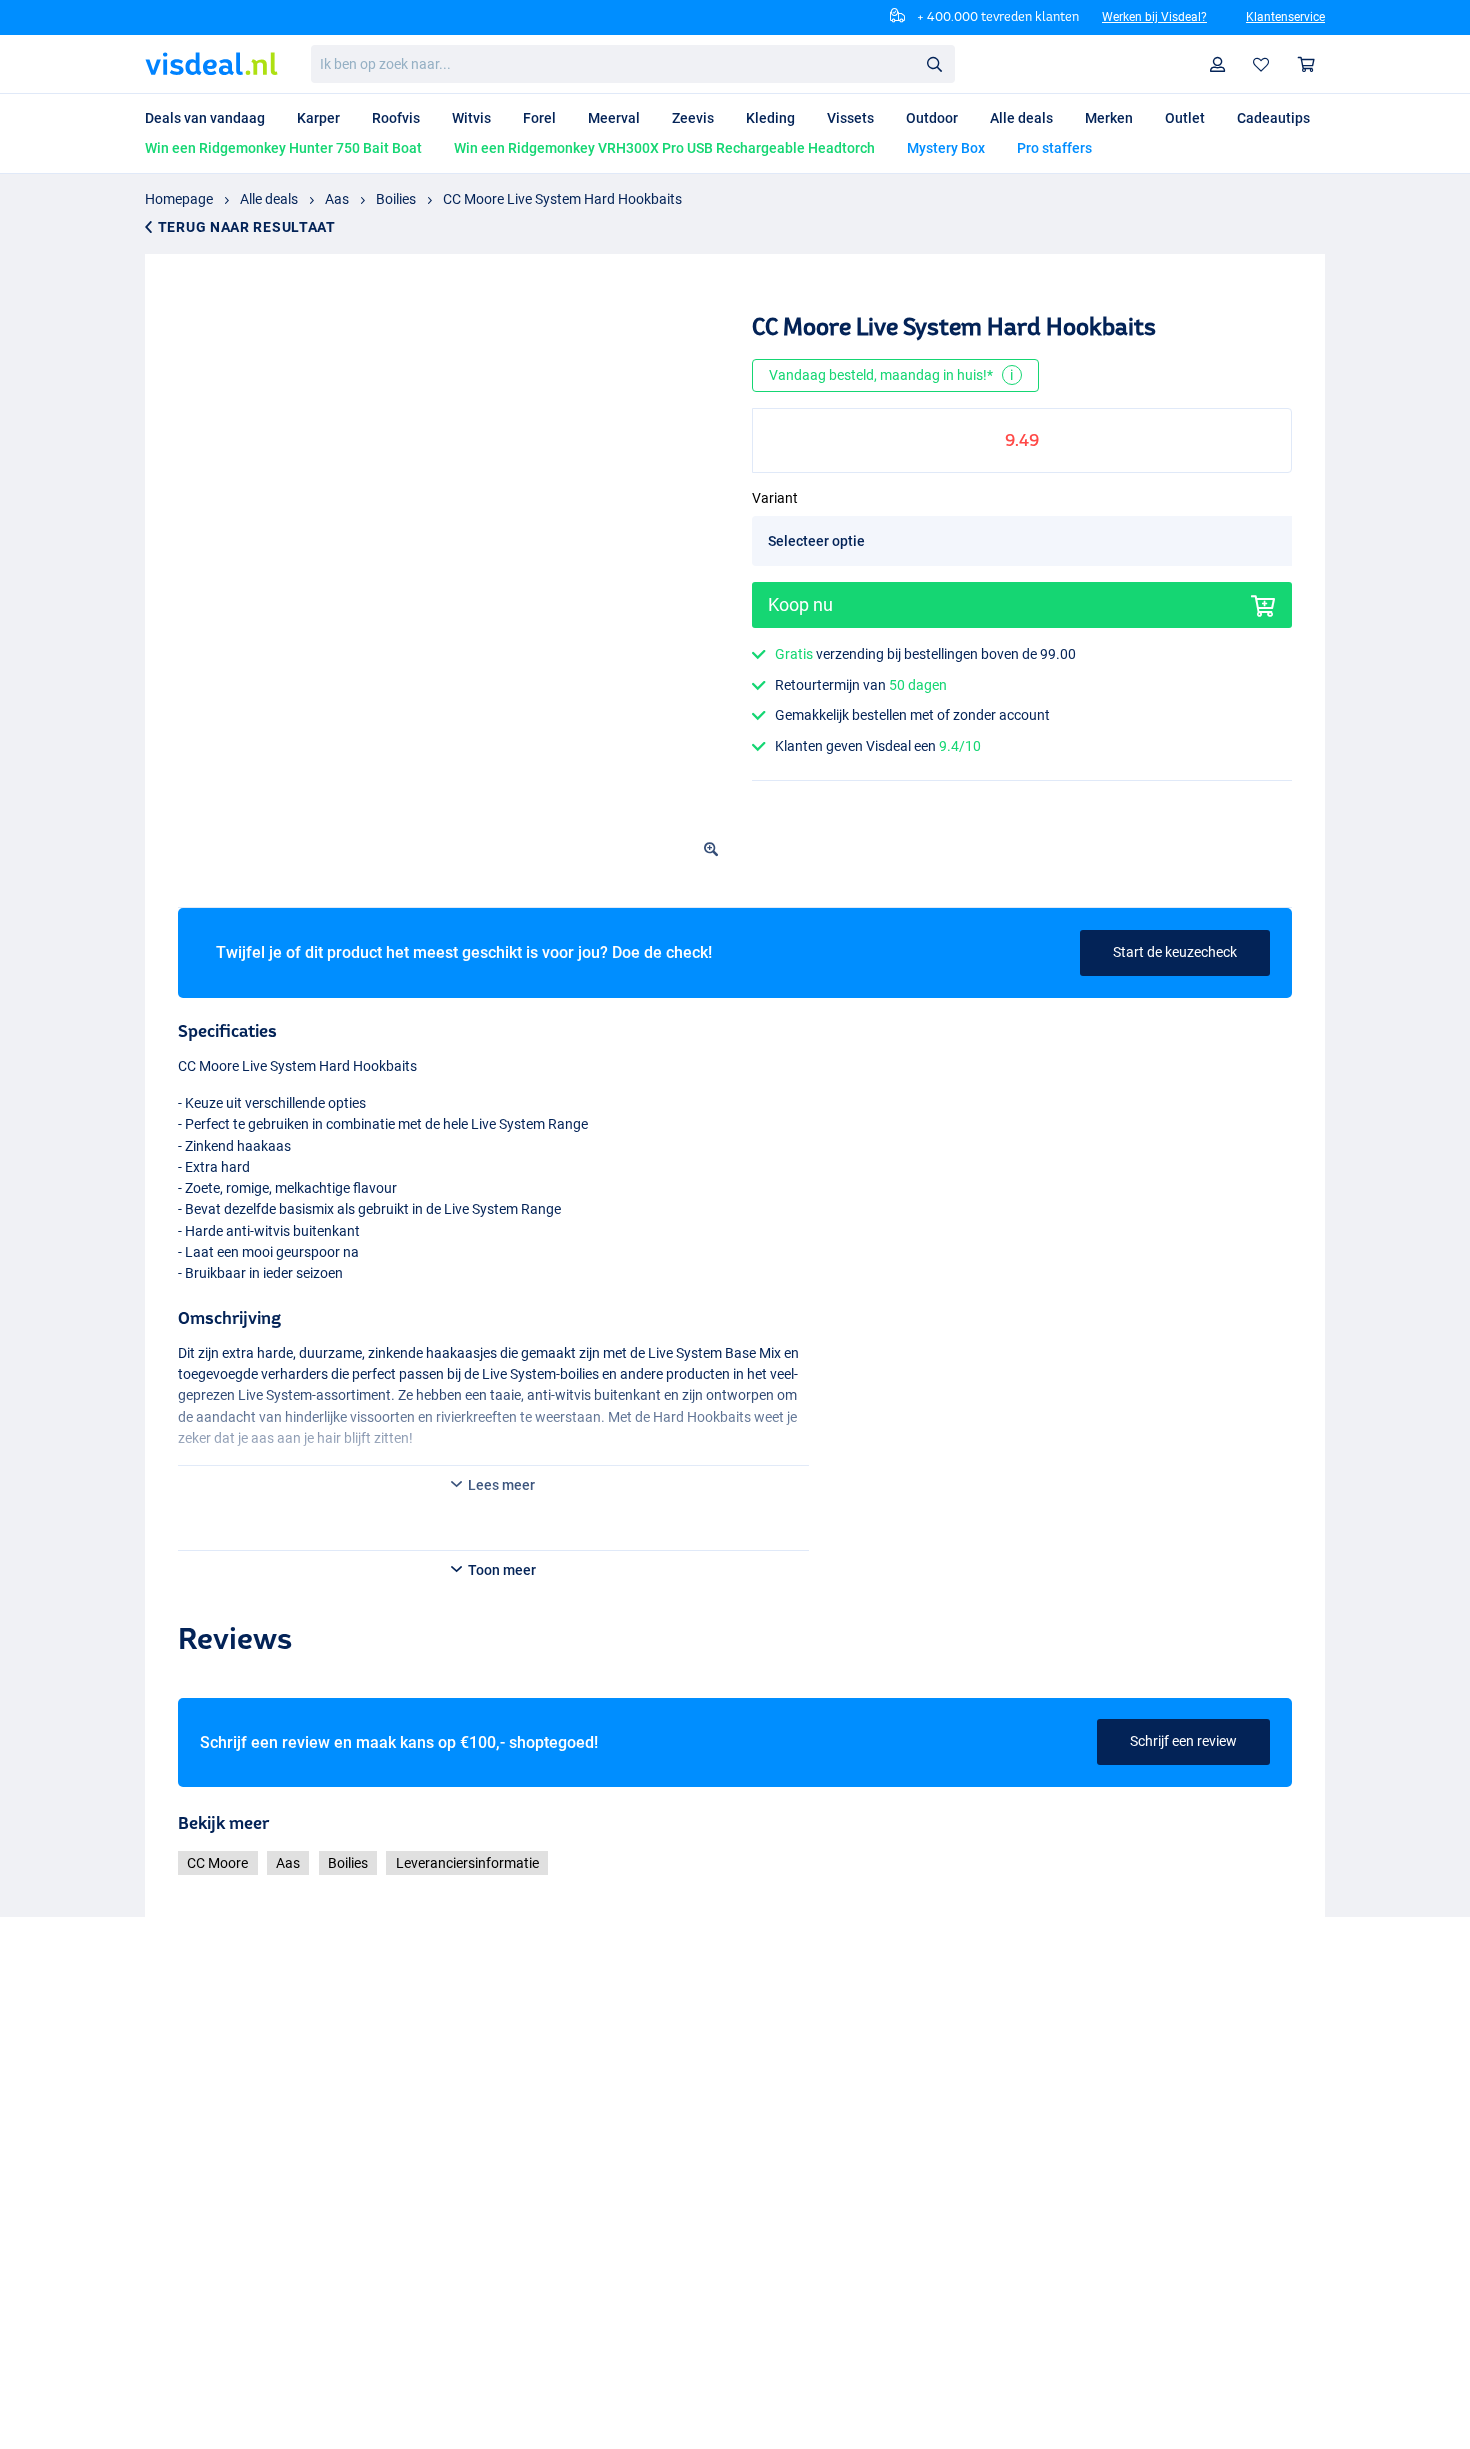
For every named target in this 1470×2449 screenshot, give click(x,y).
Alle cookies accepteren (549, 2401)
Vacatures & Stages (514, 2240)
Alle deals (269, 199)
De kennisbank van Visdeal (535, 2216)
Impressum (488, 2264)
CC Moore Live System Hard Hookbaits (562, 199)
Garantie (172, 2264)
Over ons (347, 2169)
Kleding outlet (731, 2264)
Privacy (476, 2193)
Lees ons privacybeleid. (1130, 2353)
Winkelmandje (1307, 64)
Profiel (1218, 64)
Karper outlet (729, 2169)
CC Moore (217, 2025)
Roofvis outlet (732, 2193)
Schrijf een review (1183, 1904)
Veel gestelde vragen (208, 2169)
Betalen (168, 2216)
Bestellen (173, 2193)
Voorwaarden (362, 2193)
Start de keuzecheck (1175, 952)
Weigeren (976, 2401)
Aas (337, 199)
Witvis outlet (727, 2240)
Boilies (396, 199)
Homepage (179, 199)
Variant (775, 528)
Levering (171, 2240)
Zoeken (934, 63)
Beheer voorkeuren (790, 2401)
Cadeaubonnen (500, 2169)
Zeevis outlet (728, 2216)
